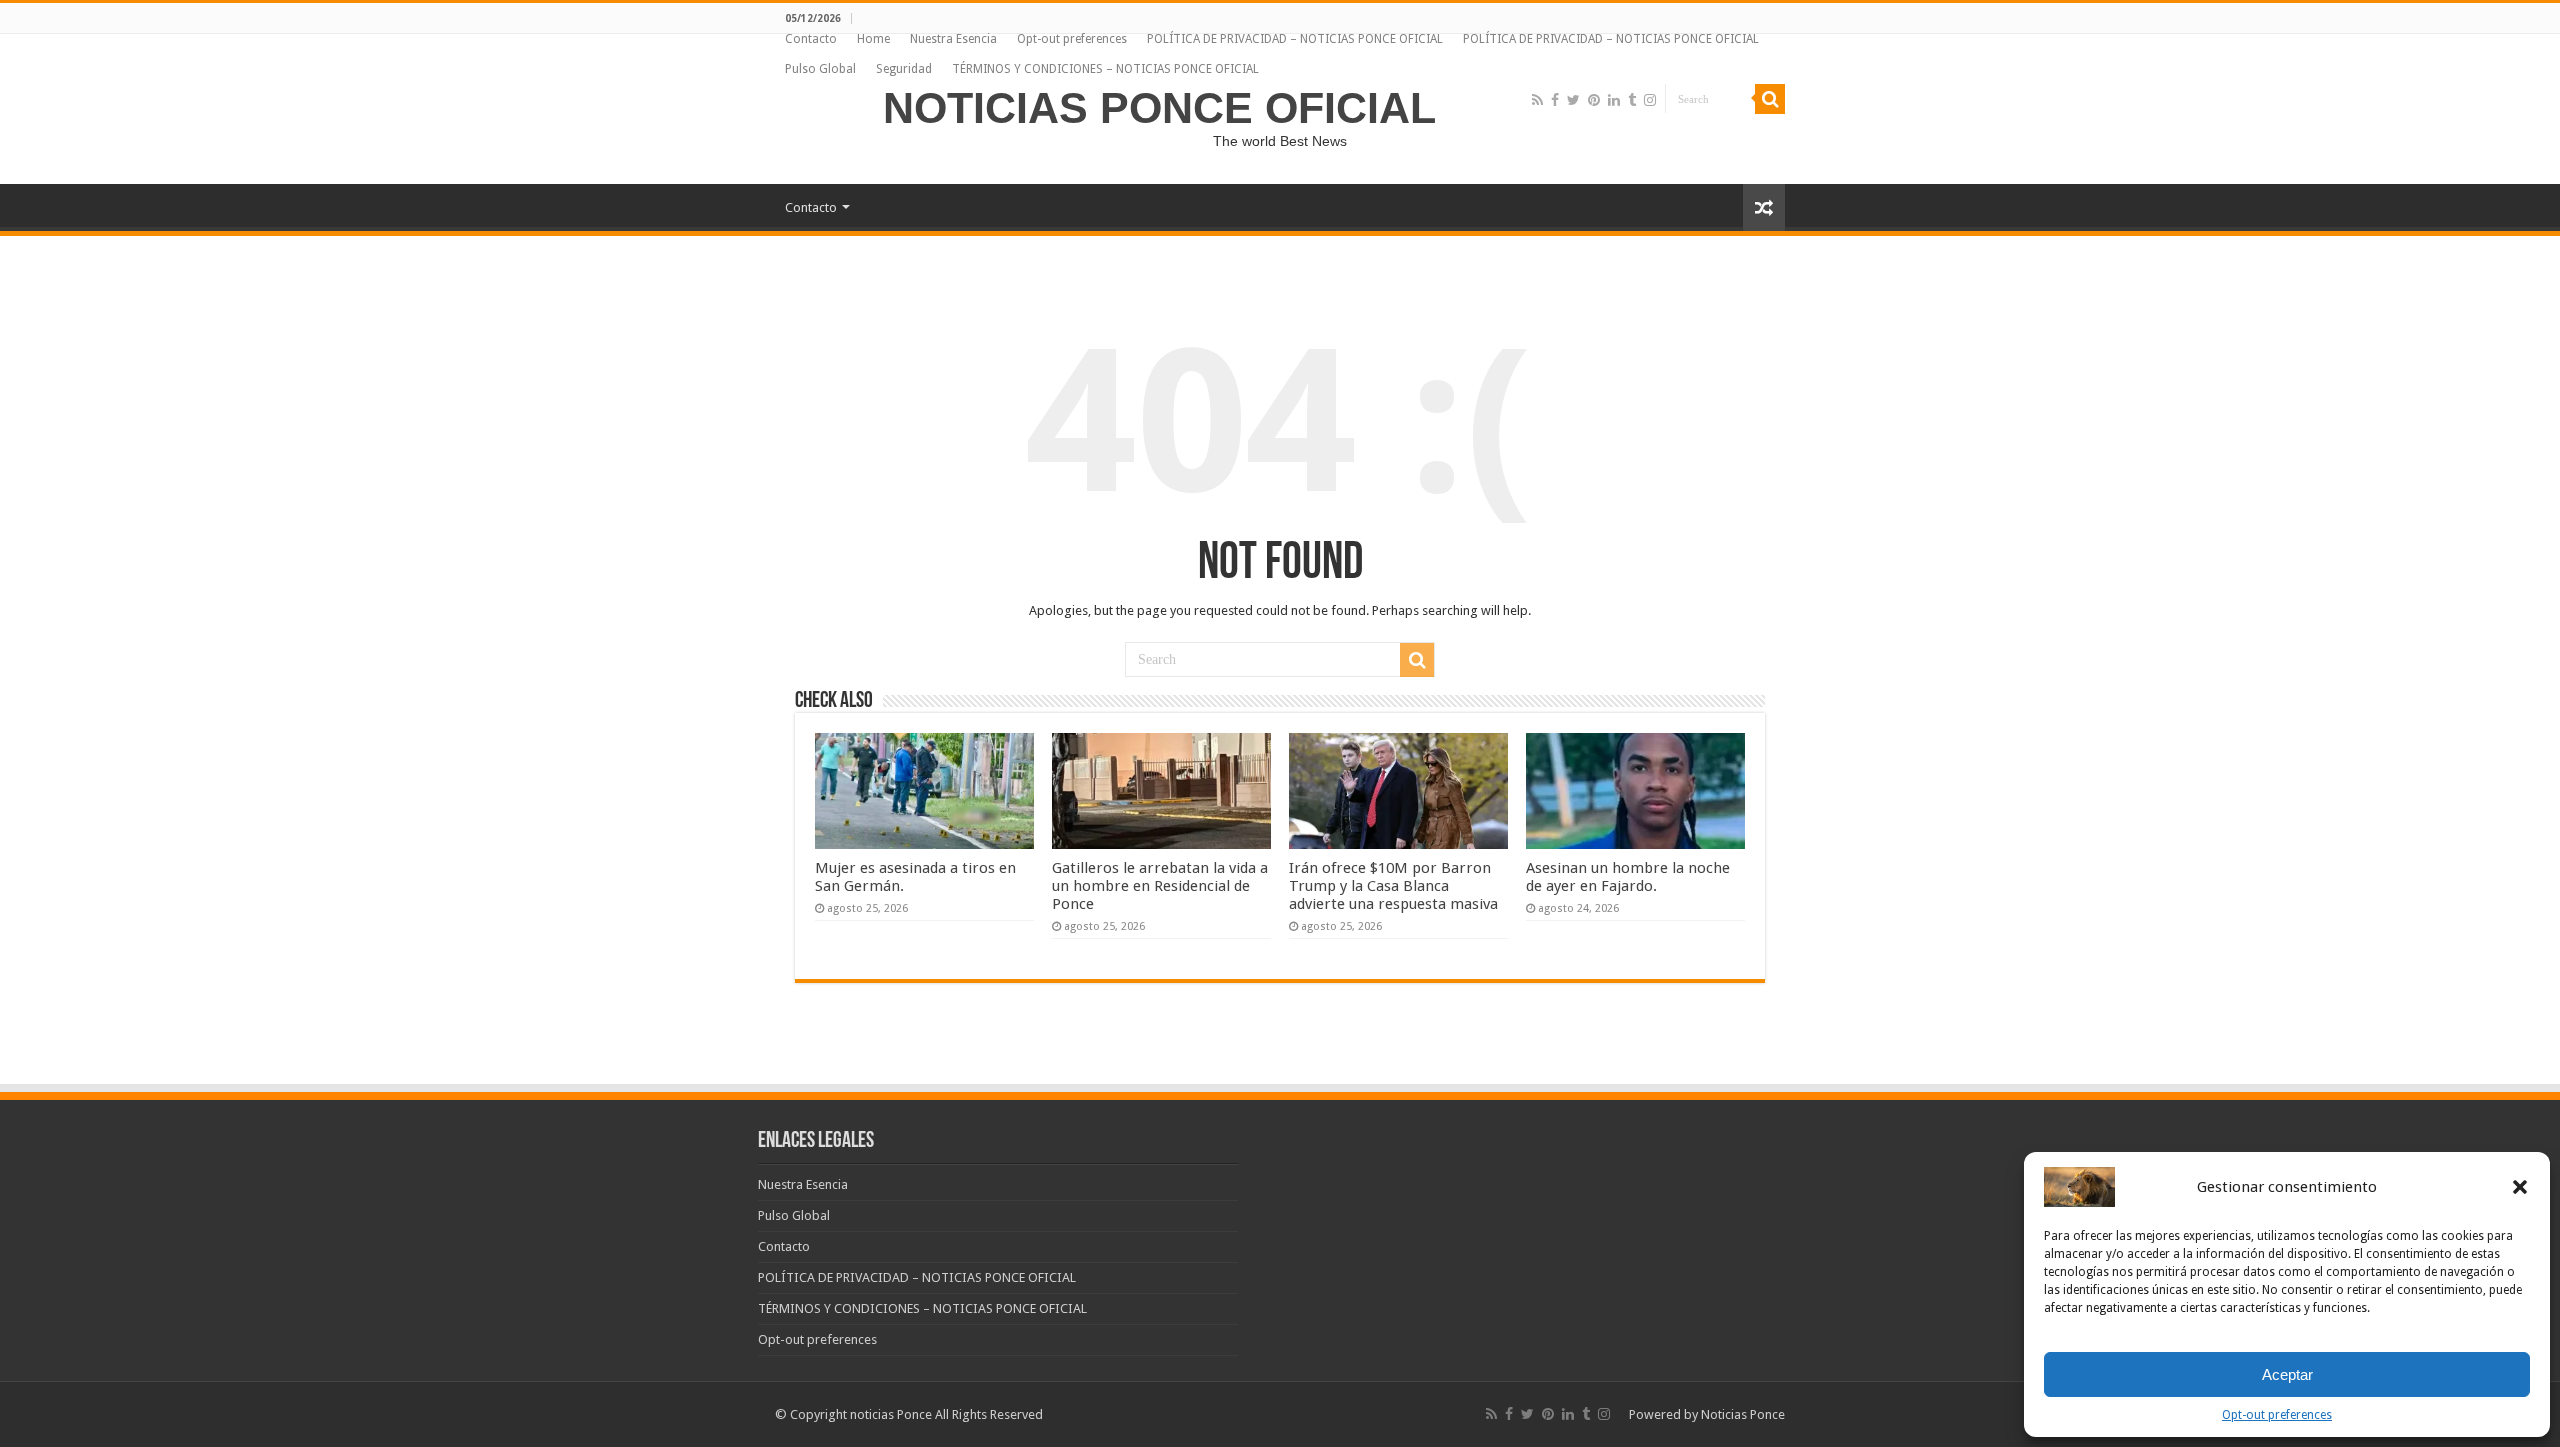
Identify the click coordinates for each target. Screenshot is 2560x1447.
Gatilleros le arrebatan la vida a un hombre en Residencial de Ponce (1160, 886)
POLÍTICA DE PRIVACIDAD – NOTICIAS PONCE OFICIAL (1295, 39)
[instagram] (1650, 100)
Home (873, 39)
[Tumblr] (1632, 100)
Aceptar (2287, 1374)
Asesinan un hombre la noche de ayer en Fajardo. (1628, 877)
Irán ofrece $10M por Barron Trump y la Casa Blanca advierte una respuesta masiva (1393, 886)
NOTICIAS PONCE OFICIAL (1159, 108)
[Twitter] (1573, 100)
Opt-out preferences (2277, 1415)
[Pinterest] (1594, 100)
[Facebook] (1555, 100)
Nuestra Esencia (953, 39)
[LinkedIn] (1614, 100)
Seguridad (904, 69)
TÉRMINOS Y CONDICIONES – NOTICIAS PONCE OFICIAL (1105, 69)
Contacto (811, 39)
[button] (2520, 1187)
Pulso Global (820, 69)
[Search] (1770, 99)
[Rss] (1537, 100)
